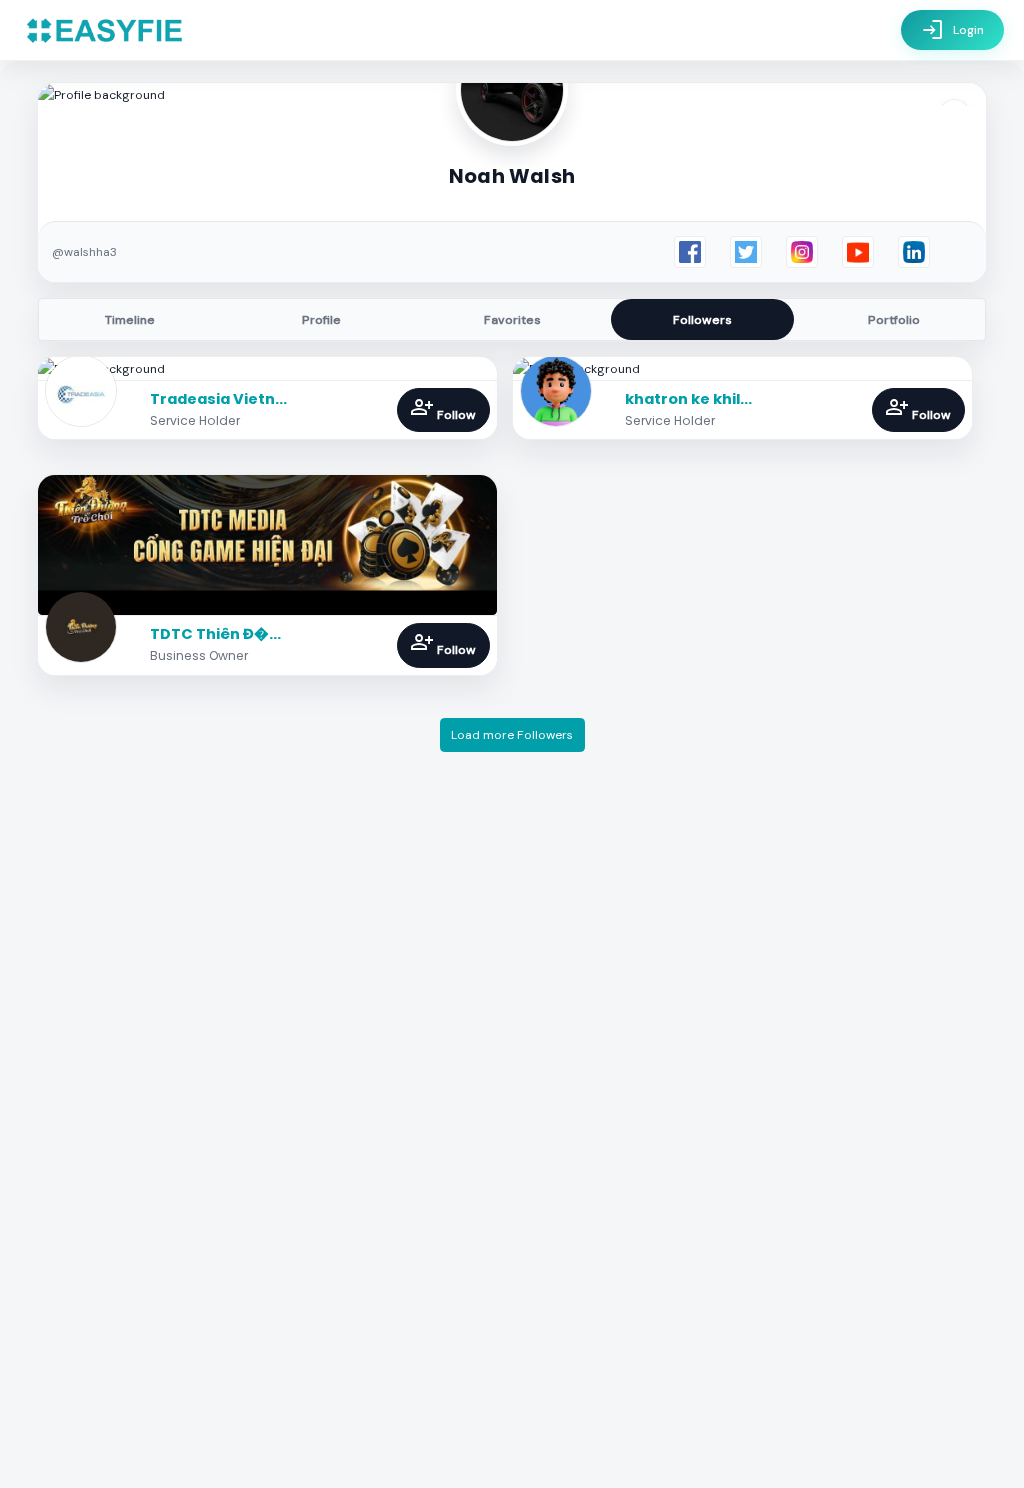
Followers (702, 320)
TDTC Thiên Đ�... (215, 634)
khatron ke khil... (688, 399)
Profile (321, 320)
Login (952, 30)
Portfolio (894, 320)
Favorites (512, 320)
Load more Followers (512, 735)
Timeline (130, 320)
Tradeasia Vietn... (218, 399)
